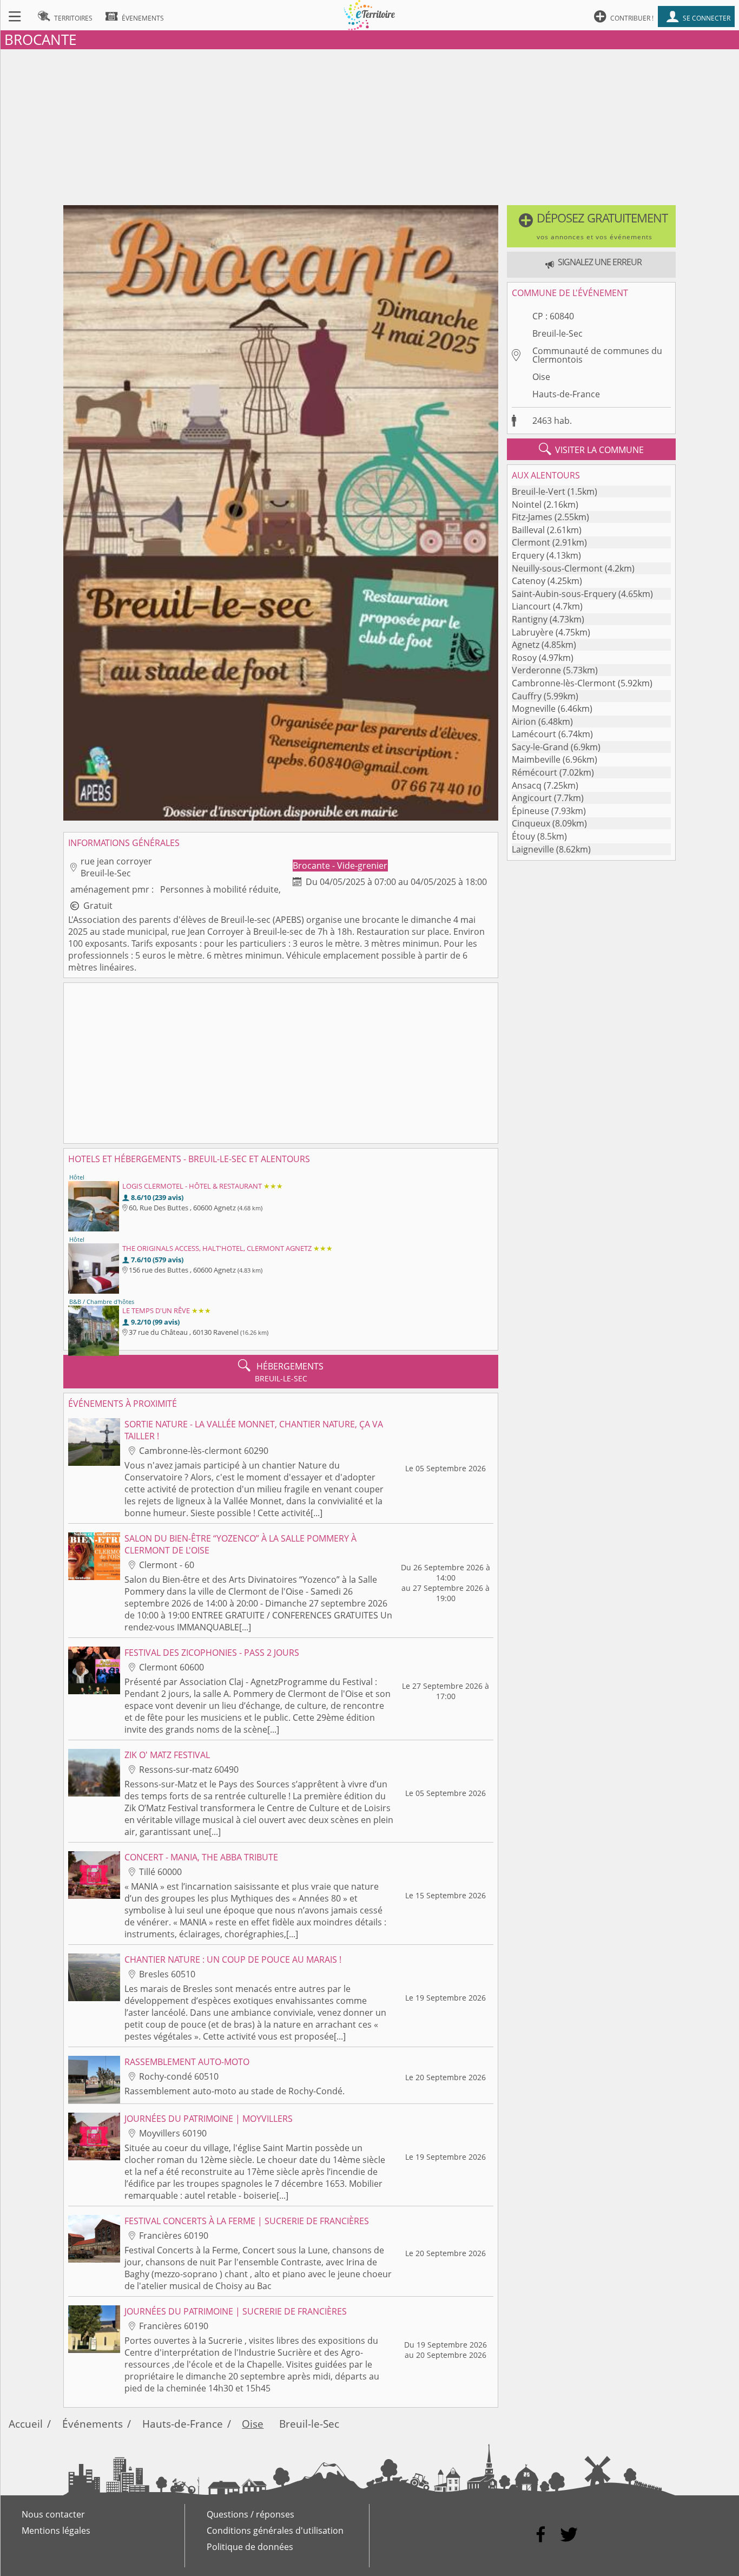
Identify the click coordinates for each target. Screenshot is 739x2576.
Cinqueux (531, 823)
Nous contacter (53, 2514)
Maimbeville (536, 759)
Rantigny (530, 619)
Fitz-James (532, 517)
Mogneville (534, 709)
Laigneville (533, 849)
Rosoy (524, 658)
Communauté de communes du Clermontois (597, 355)
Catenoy (529, 581)
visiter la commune (591, 449)
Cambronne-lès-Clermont (564, 683)
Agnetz (526, 645)
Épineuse (530, 811)
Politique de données (250, 2547)
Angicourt (532, 798)
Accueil (26, 2424)
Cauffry (527, 696)
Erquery (528, 555)
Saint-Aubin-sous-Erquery (564, 594)
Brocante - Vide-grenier (340, 866)
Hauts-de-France (566, 394)
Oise (541, 377)
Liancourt (531, 606)
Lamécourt (534, 734)
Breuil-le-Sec (557, 333)
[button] (591, 226)
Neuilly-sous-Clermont (557, 568)
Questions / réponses (250, 2514)
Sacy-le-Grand (540, 747)
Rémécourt (535, 772)
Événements (93, 2424)
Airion (524, 722)
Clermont (531, 542)
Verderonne (536, 670)
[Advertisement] (369, 125)
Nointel (527, 504)
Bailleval (528, 530)
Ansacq (527, 785)
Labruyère (533, 632)
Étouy (523, 836)
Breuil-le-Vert (539, 491)
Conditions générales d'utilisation (275, 2531)
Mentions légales (56, 2531)
